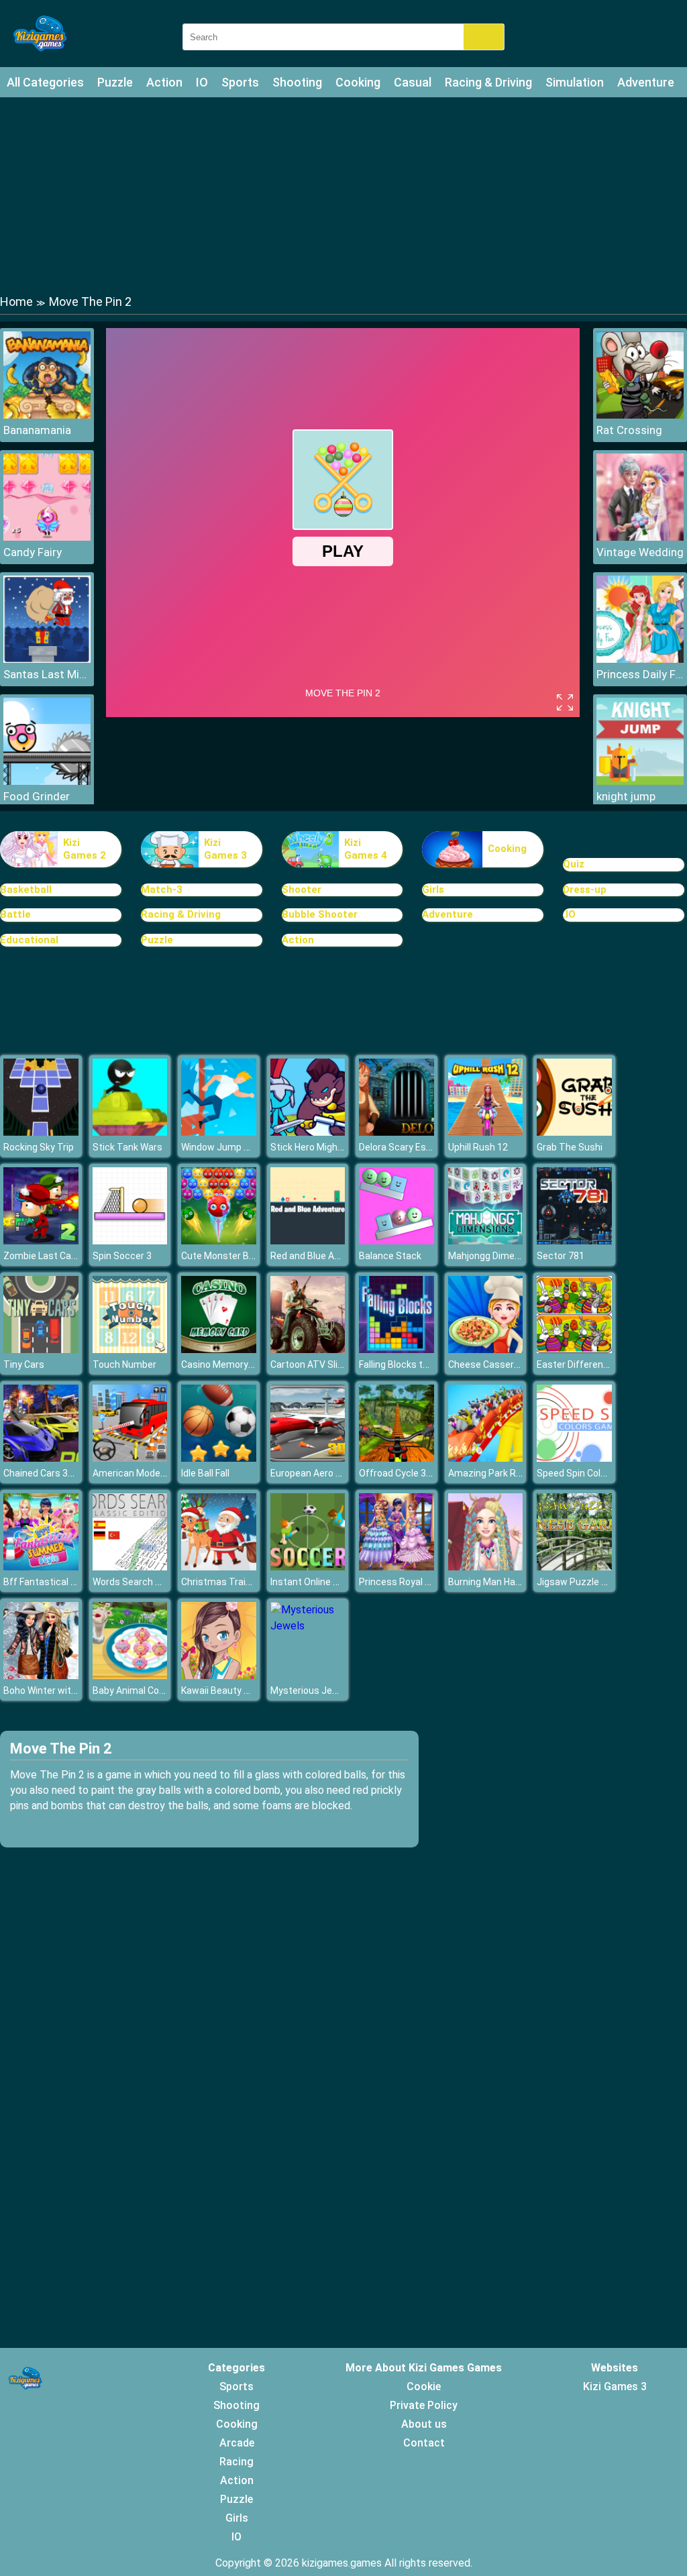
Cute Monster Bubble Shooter (245, 1256)
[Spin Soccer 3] (130, 1241)
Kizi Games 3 (225, 849)
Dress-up (585, 890)
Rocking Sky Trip (39, 1147)
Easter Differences (578, 1364)
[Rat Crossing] (640, 415)
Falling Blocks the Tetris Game (424, 1364)
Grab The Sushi (570, 1147)
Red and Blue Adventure (322, 1256)
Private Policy (424, 2405)
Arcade (237, 2443)
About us (424, 2424)
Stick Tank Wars (127, 1147)
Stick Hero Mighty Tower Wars (335, 1147)
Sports (240, 82)
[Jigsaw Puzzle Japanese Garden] (574, 1567)
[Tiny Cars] (41, 1349)
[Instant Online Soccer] (308, 1567)
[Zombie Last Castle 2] (41, 1241)
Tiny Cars (24, 1364)
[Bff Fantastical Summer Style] (41, 1567)
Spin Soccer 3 (122, 1256)
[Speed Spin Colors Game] (574, 1458)
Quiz (574, 864)
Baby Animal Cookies (137, 1690)
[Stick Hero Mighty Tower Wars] (308, 1132)
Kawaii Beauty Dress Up (232, 1690)
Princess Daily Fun (640, 674)
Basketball (26, 890)
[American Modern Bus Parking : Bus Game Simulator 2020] (130, 1458)
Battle (15, 914)
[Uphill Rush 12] (486, 1132)
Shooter (302, 890)
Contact (424, 2443)
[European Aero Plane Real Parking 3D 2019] (308, 1458)
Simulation (575, 82)
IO (202, 82)
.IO (569, 914)
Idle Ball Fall (205, 1473)
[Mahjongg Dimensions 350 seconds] (486, 1241)
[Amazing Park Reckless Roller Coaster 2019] (486, 1458)
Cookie (424, 2386)
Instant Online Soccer (317, 1582)
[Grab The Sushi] (574, 1132)
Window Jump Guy (220, 1147)
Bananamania (37, 430)
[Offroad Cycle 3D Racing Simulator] (397, 1458)
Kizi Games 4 (366, 849)
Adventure (646, 82)
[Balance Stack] (397, 1241)
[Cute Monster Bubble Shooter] (219, 1241)
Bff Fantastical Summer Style (68, 1582)
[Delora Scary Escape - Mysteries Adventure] (397, 1132)
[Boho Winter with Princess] (41, 1675)
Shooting (297, 82)
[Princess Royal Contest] (397, 1567)
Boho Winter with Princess (60, 1690)
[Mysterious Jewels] (308, 1626)
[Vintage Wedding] (640, 537)
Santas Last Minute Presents (47, 674)
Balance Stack (390, 1256)
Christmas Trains (219, 1582)
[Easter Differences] (574, 1349)
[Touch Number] (130, 1349)
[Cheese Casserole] (486, 1349)
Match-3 (162, 890)
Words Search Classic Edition (155, 1582)
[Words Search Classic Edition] (130, 1567)
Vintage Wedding (640, 552)
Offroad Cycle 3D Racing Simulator (433, 1473)
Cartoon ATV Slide (309, 1364)
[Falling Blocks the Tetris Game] (397, 1349)
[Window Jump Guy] (219, 1132)
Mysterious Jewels (311, 1690)
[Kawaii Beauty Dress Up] (219, 1675)
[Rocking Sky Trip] (41, 1132)
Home (16, 302)
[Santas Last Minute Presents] (47, 659)
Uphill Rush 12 (478, 1147)
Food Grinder (37, 796)
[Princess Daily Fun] (640, 659)
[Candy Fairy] (47, 537)
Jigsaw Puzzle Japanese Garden (607, 1582)
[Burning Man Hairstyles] (486, 1567)
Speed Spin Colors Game (589, 1473)
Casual (413, 82)
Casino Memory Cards (228, 1364)
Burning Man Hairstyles (498, 1582)
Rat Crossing (629, 430)
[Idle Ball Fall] (219, 1458)
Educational (29, 940)
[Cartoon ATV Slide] (308, 1349)
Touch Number (124, 1364)
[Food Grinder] (47, 781)
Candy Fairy (33, 552)
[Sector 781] (574, 1241)
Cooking (358, 82)
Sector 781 (561, 1256)
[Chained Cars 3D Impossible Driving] (41, 1458)
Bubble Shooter (320, 914)
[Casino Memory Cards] (219, 1349)
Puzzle (115, 82)
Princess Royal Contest (410, 1582)
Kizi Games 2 (85, 849)
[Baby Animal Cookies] (130, 1675)
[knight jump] (640, 781)
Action (164, 82)
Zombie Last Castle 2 (49, 1256)
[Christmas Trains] (219, 1567)
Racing (236, 2462)
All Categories (45, 82)
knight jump (626, 796)
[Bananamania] (47, 415)
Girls (433, 890)
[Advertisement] (343, 195)
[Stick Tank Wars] (130, 1132)
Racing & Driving (488, 82)
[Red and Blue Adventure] (308, 1241)
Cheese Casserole (487, 1364)
